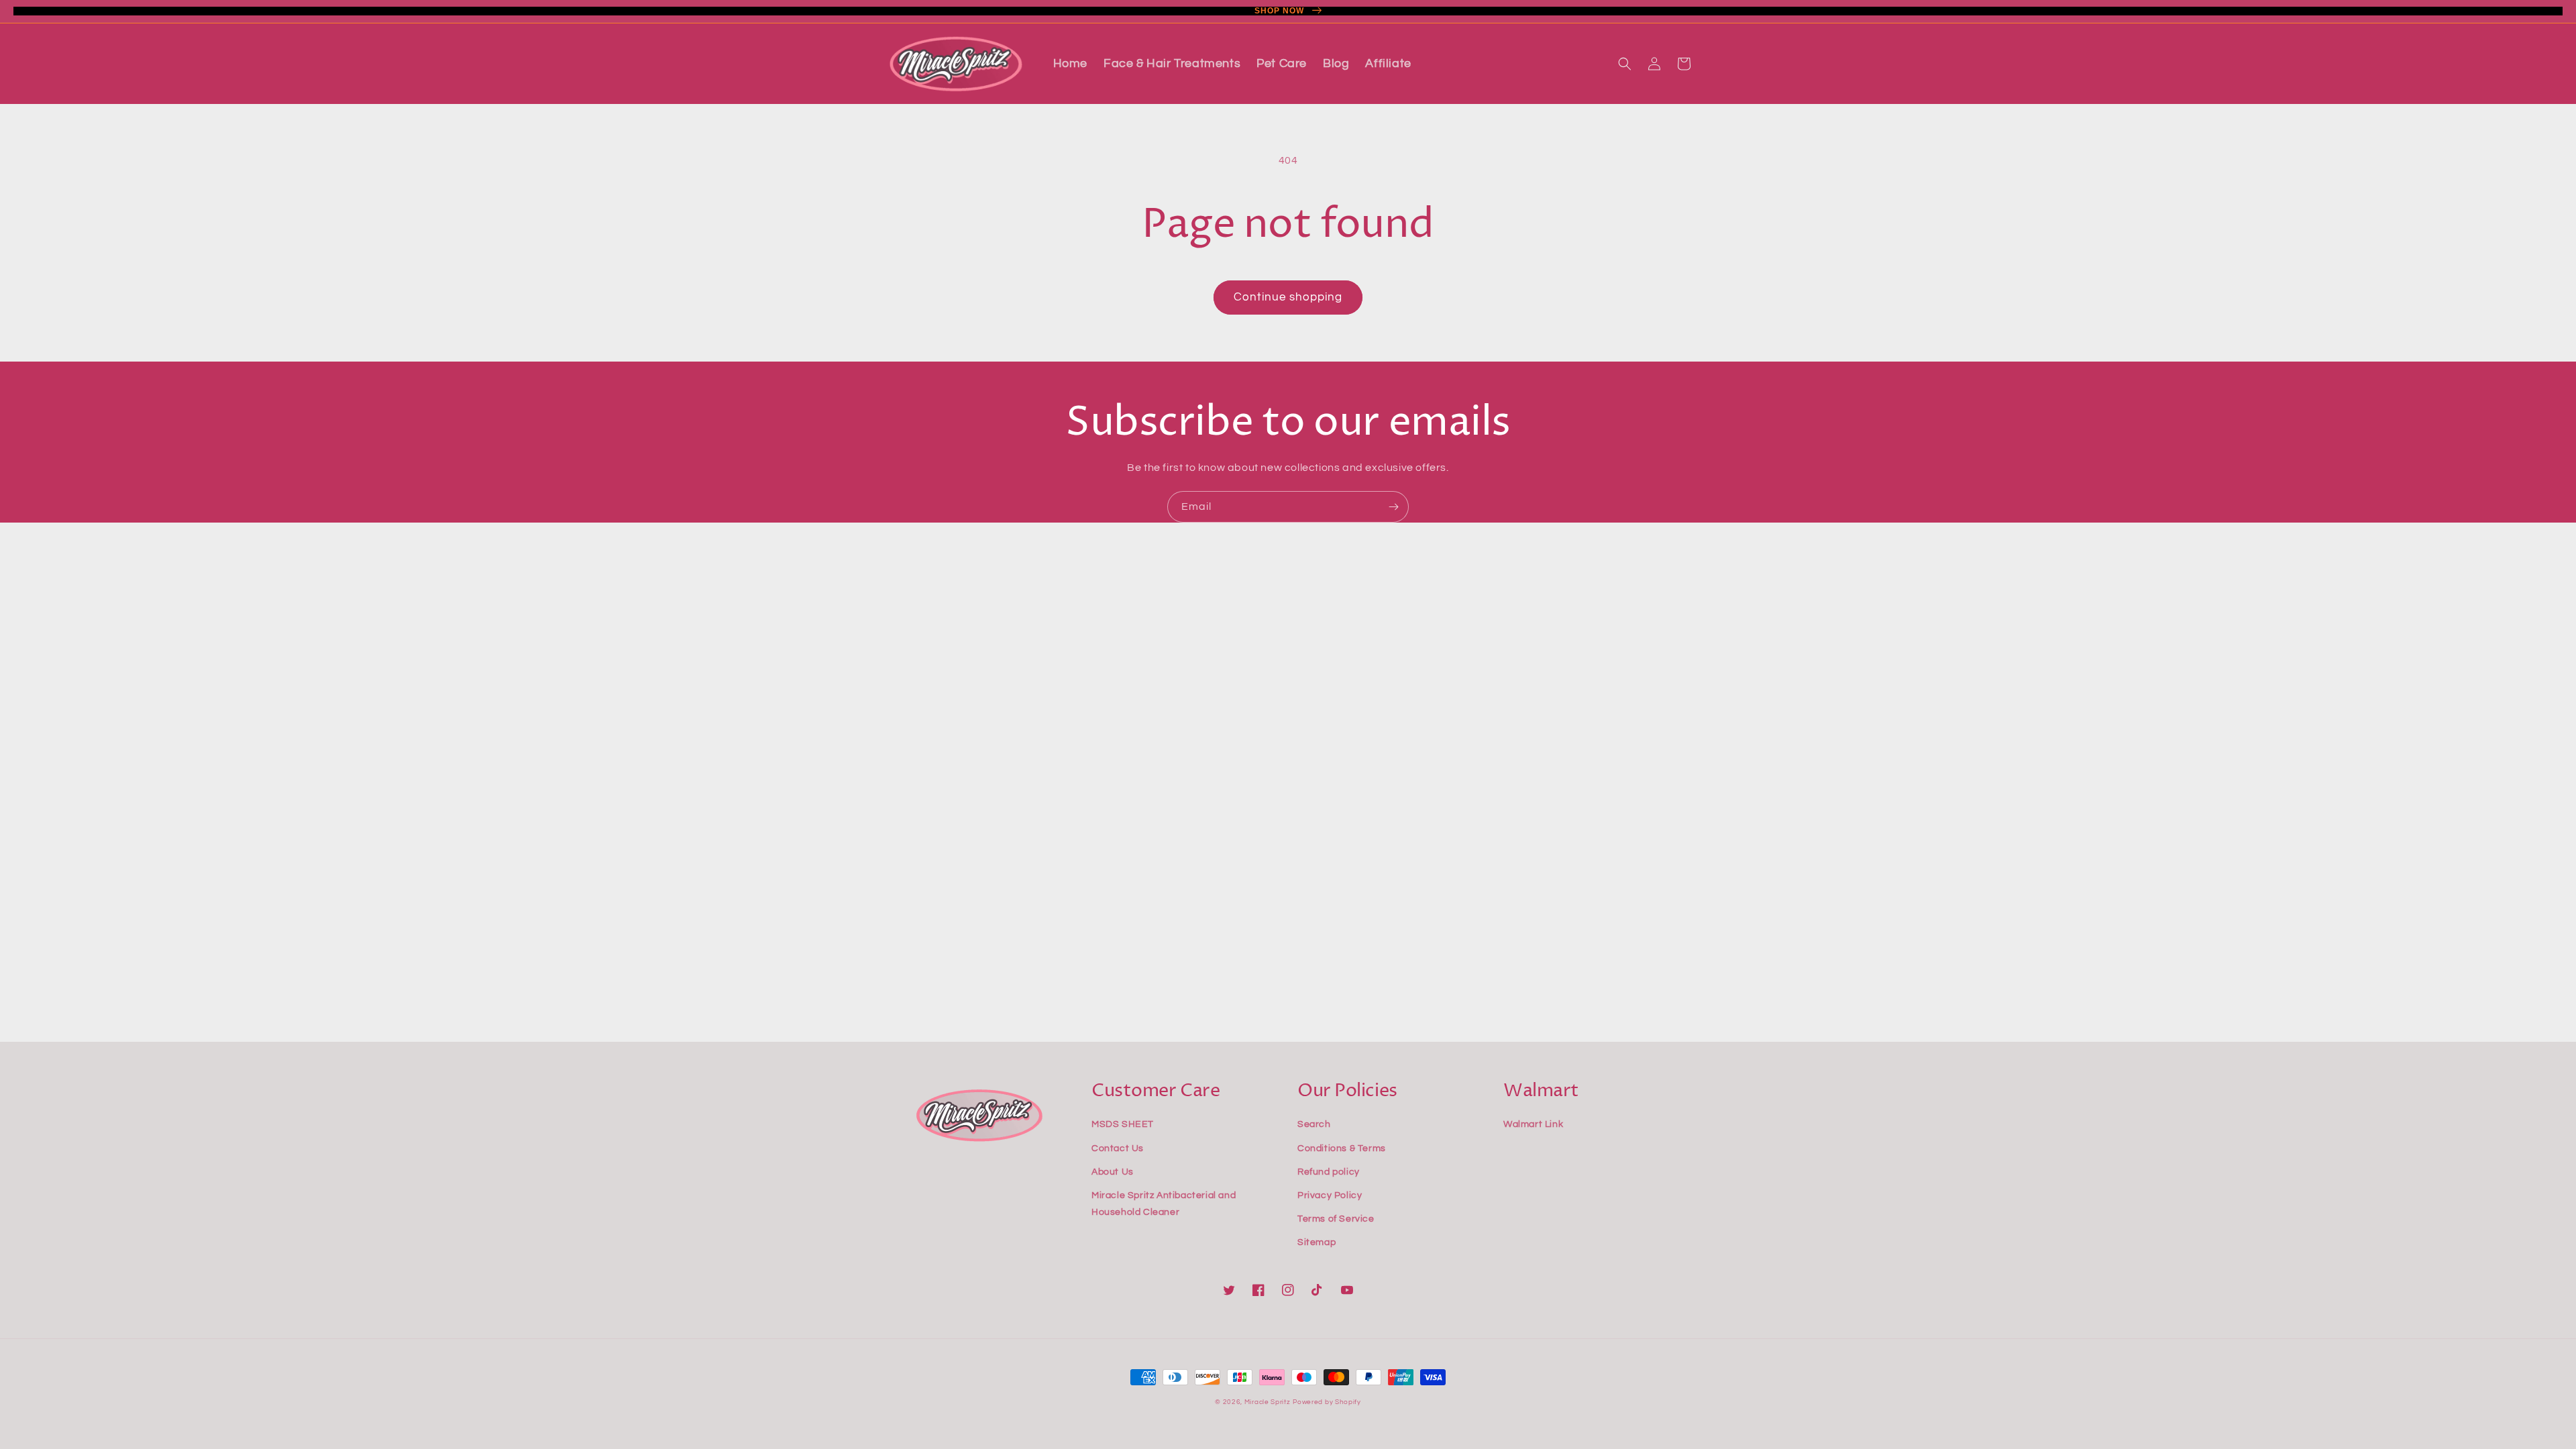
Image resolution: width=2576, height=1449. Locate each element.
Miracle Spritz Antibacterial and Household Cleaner (1164, 1204)
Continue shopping (1288, 297)
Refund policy (1329, 1172)
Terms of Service (1336, 1219)
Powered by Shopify (1327, 1402)
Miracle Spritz (1268, 1402)
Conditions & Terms (1342, 1148)
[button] (1625, 64)
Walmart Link (1533, 1124)
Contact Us (1118, 1148)
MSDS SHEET (1123, 1124)
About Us (1113, 1172)
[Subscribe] (1393, 507)
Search (1314, 1124)
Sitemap (1317, 1242)
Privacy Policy (1330, 1195)
